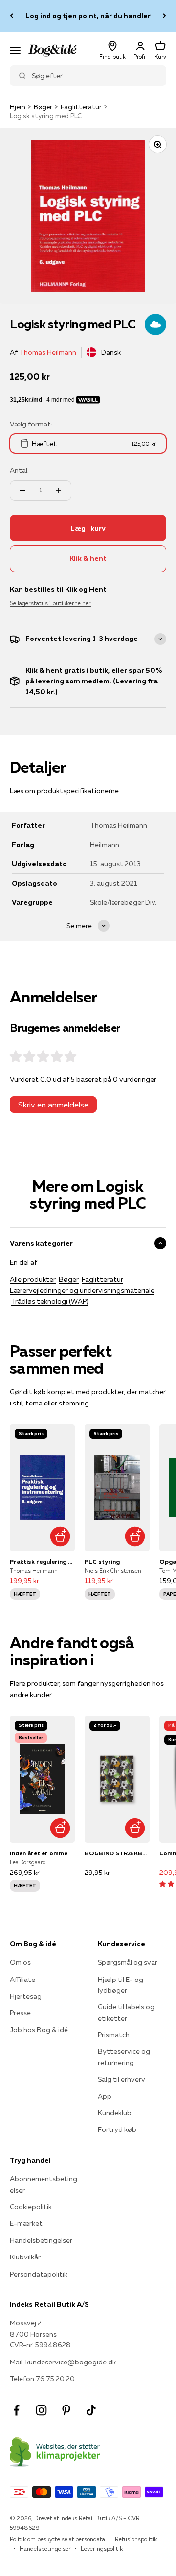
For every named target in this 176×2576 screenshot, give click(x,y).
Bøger (43, 107)
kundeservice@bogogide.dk (71, 2362)
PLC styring (102, 1562)
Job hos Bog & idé (39, 2030)
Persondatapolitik (39, 2274)
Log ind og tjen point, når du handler (88, 16)
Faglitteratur (81, 107)
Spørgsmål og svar (128, 1962)
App (105, 2096)
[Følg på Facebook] (16, 2410)
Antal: (19, 470)
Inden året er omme (39, 1853)
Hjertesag (26, 1996)
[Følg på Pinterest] (66, 2410)
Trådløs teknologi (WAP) (50, 1301)
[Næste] (165, 16)
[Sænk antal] (22, 490)
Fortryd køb (117, 2129)
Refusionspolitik (136, 2539)
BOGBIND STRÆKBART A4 (117, 1853)
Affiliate (22, 1980)
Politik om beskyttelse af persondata (57, 2539)
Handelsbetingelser (41, 2240)
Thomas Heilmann (48, 352)
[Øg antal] (59, 490)
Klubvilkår (25, 2257)
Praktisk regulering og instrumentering (42, 1562)
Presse (20, 2013)
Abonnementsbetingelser (44, 2184)
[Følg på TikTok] (91, 2410)
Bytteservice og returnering (124, 2057)
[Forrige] (11, 16)
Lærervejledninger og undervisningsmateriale (82, 1290)
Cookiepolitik (31, 2207)
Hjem (18, 107)
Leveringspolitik (102, 2548)
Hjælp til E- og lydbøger (121, 1985)
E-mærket (26, 2223)
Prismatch (114, 2035)
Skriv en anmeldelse (53, 1105)
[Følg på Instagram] (41, 2410)
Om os (20, 1962)
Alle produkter (33, 1279)
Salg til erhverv (121, 2079)
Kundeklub (115, 2113)
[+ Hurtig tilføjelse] (60, 1536)
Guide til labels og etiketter (126, 2012)
